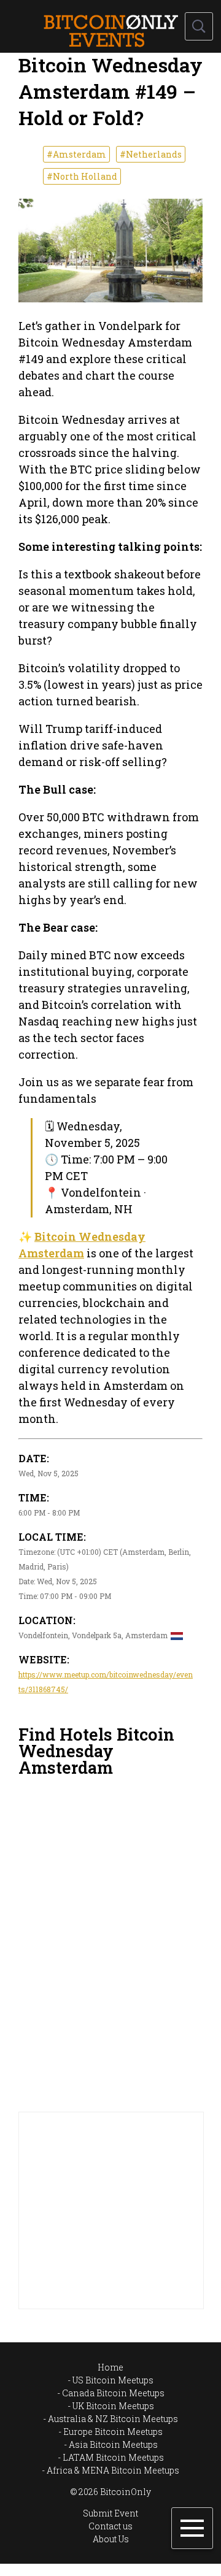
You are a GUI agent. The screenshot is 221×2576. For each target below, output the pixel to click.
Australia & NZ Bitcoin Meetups (113, 2419)
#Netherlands (151, 154)
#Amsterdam (76, 154)
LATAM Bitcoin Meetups (113, 2457)
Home (110, 2367)
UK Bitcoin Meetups (113, 2406)
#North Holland (82, 176)
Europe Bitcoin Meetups (113, 2432)
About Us (111, 2539)
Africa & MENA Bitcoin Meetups (113, 2470)
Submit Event (110, 2513)
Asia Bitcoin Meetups (113, 2444)
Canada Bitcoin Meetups (113, 2393)
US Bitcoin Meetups (113, 2380)
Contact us (110, 2526)
